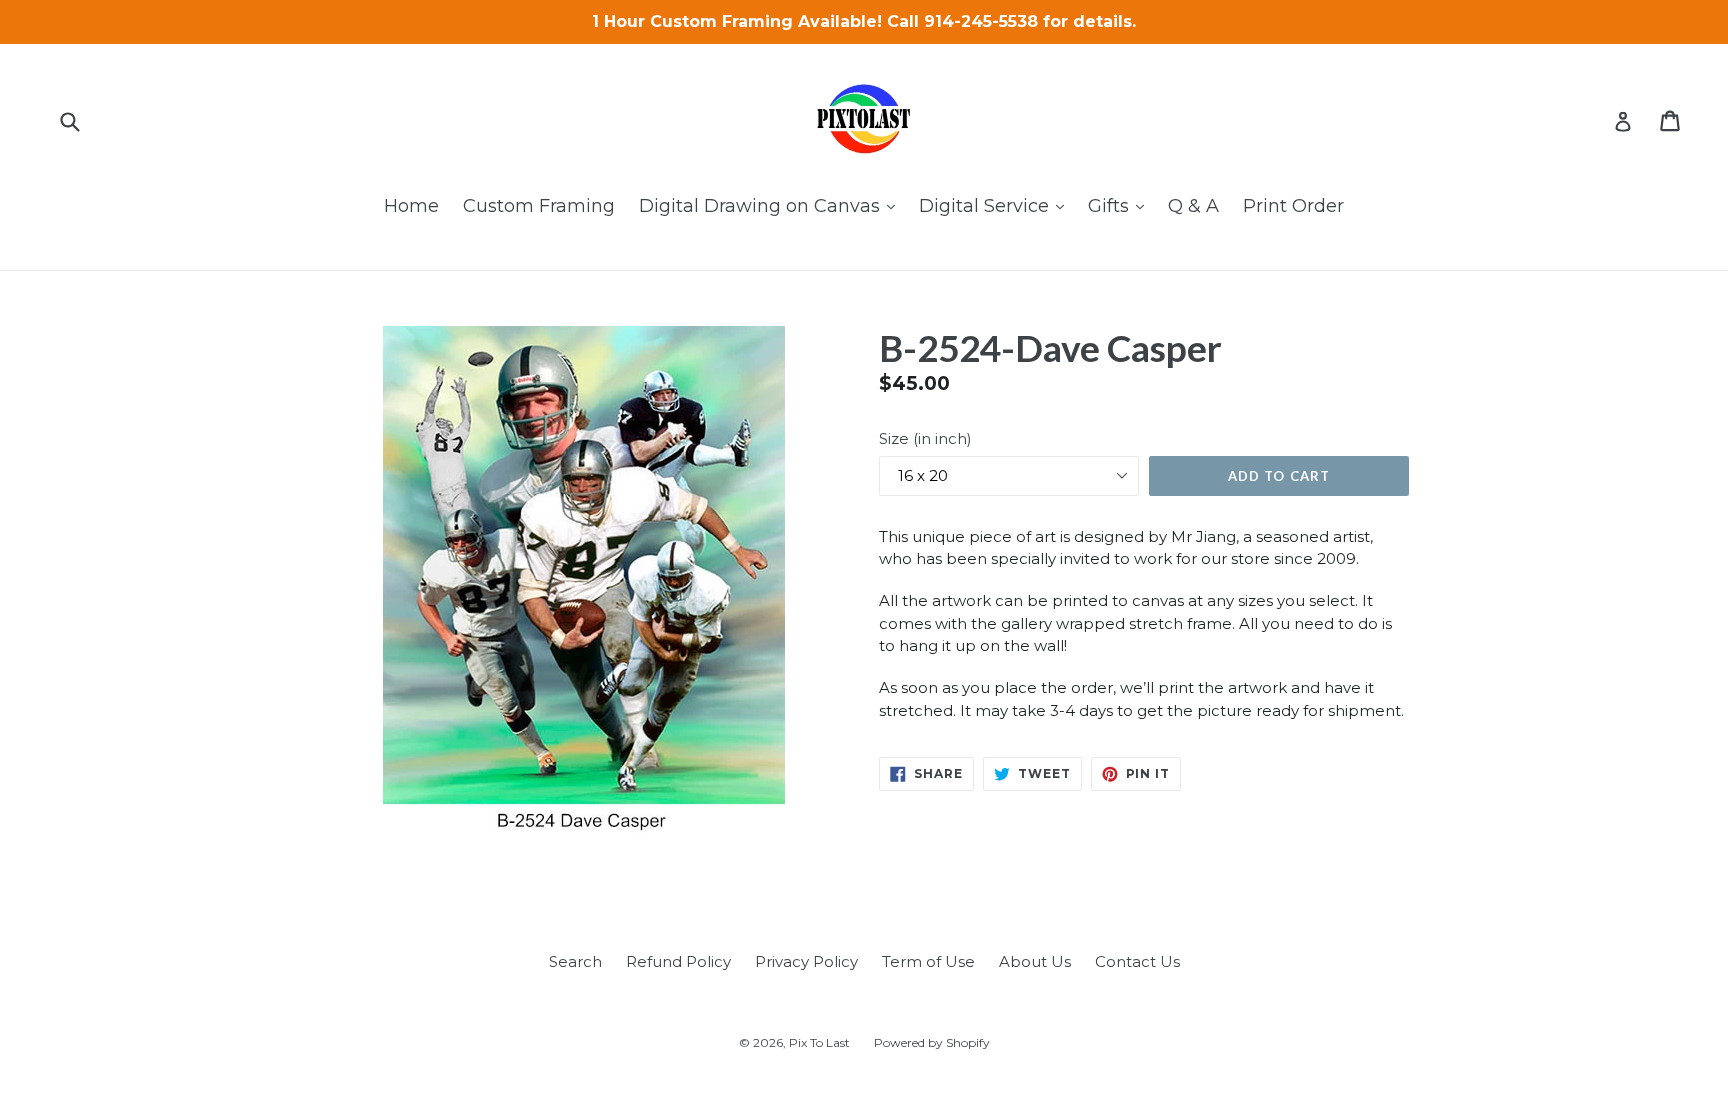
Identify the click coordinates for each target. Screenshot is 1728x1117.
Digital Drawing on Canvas (772, 205)
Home (411, 206)
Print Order (1293, 206)
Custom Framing (539, 206)
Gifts (1121, 205)
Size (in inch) (925, 438)
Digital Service (996, 205)
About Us (1035, 961)
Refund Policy (678, 961)
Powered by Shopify (932, 1042)
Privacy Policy (806, 961)
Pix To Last (819, 1042)
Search (575, 961)
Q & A (1193, 206)
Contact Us (1137, 961)
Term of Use (928, 961)
